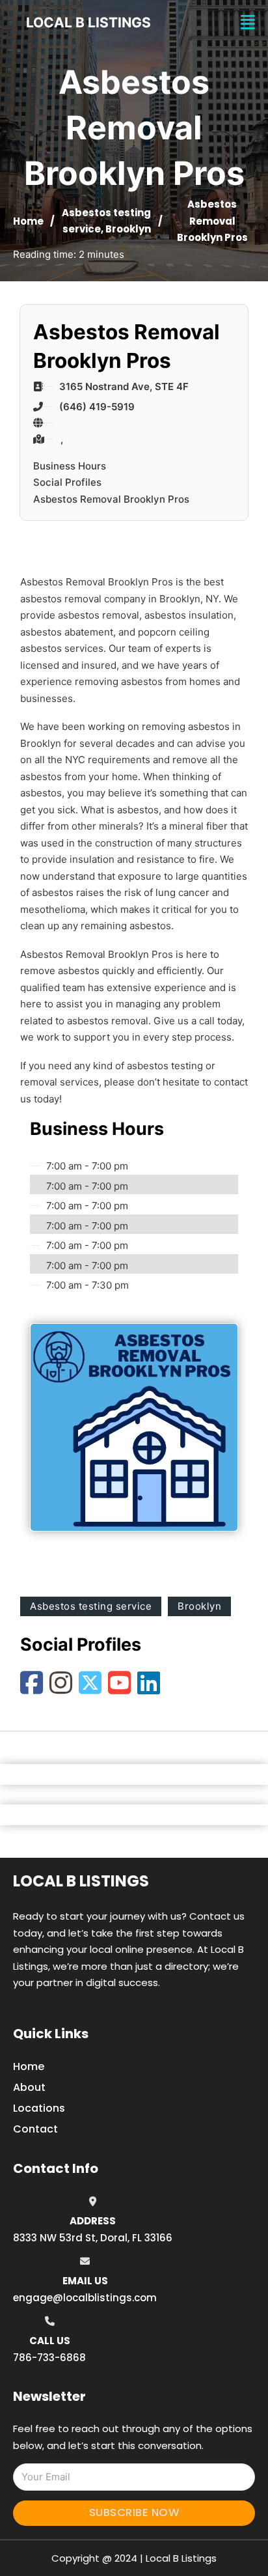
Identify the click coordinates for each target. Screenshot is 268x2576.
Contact (35, 2129)
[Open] (248, 22)
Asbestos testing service (91, 1606)
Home (28, 221)
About (29, 2087)
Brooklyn (128, 229)
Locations (39, 2108)
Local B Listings (88, 22)
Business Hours (70, 466)
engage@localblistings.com (85, 2298)
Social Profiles (67, 482)
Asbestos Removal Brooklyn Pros (111, 499)
